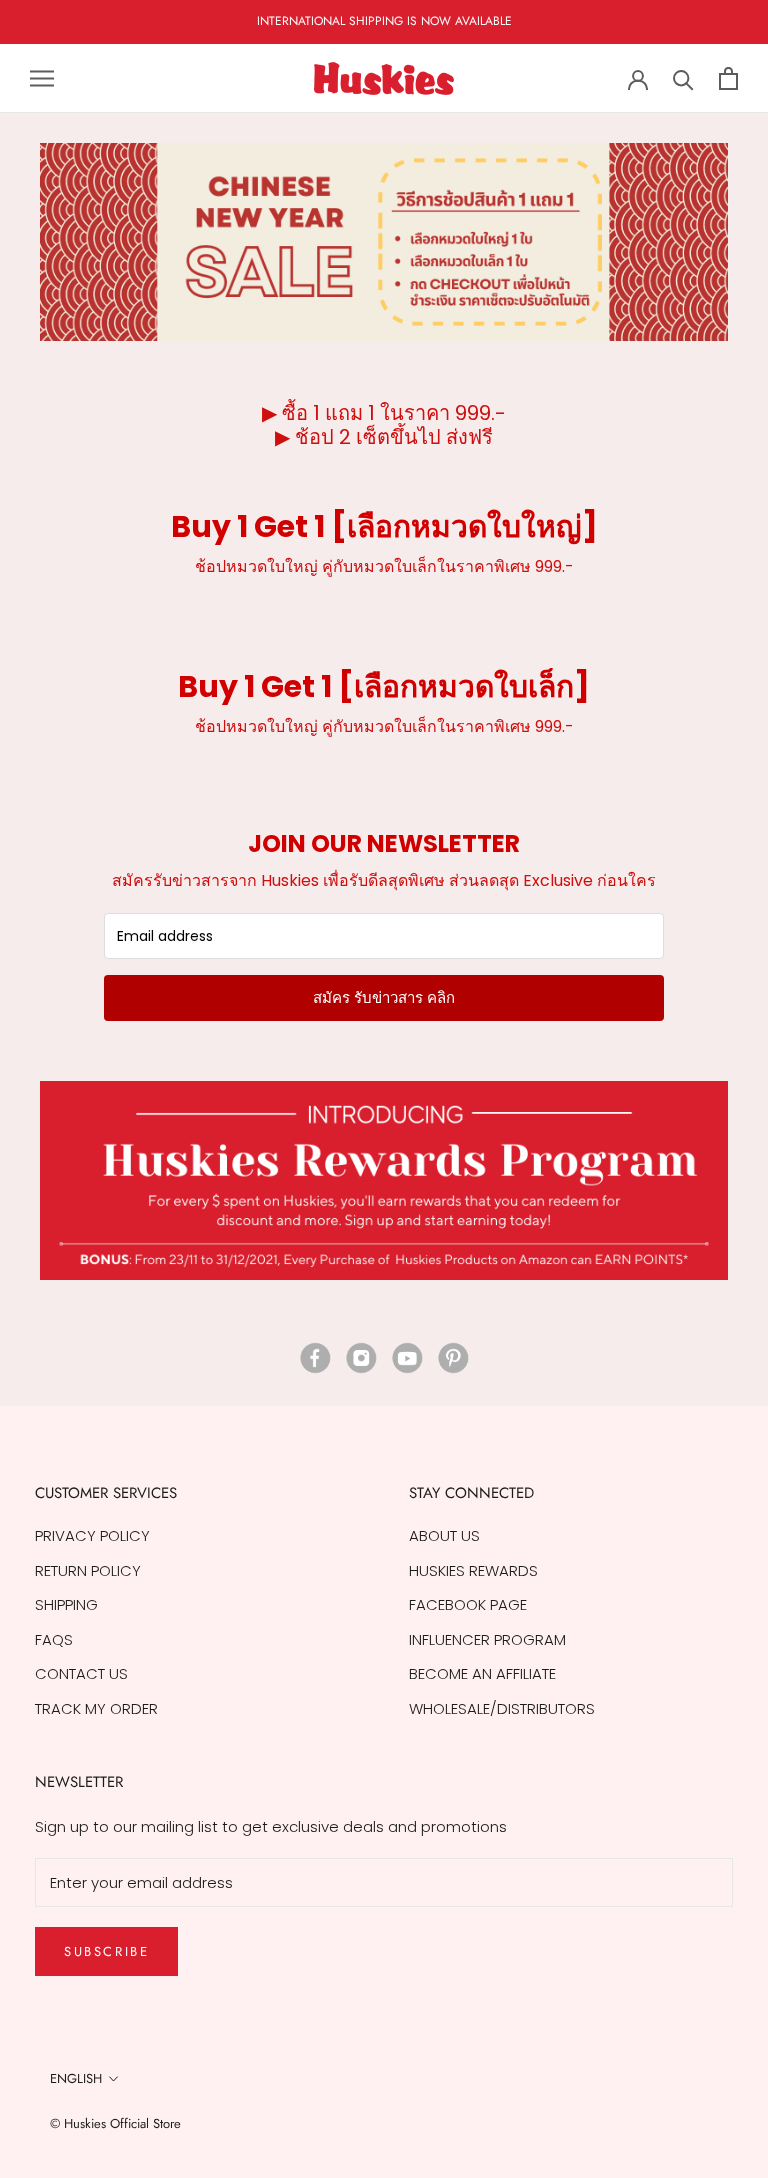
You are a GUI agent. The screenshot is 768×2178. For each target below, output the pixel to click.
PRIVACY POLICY (92, 1535)
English (76, 2078)
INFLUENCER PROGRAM (487, 1639)
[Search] (683, 78)
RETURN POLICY (88, 1570)
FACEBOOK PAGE (468, 1604)
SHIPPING (66, 1604)
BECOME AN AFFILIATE (482, 1673)
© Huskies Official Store (115, 2123)
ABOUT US (444, 1535)
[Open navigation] (42, 78)
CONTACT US (81, 1673)
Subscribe (106, 1951)
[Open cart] (728, 78)
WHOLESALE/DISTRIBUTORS (502, 1708)
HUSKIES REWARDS (473, 1570)
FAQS (54, 1639)
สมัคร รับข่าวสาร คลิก (384, 997)
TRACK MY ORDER (96, 1708)
